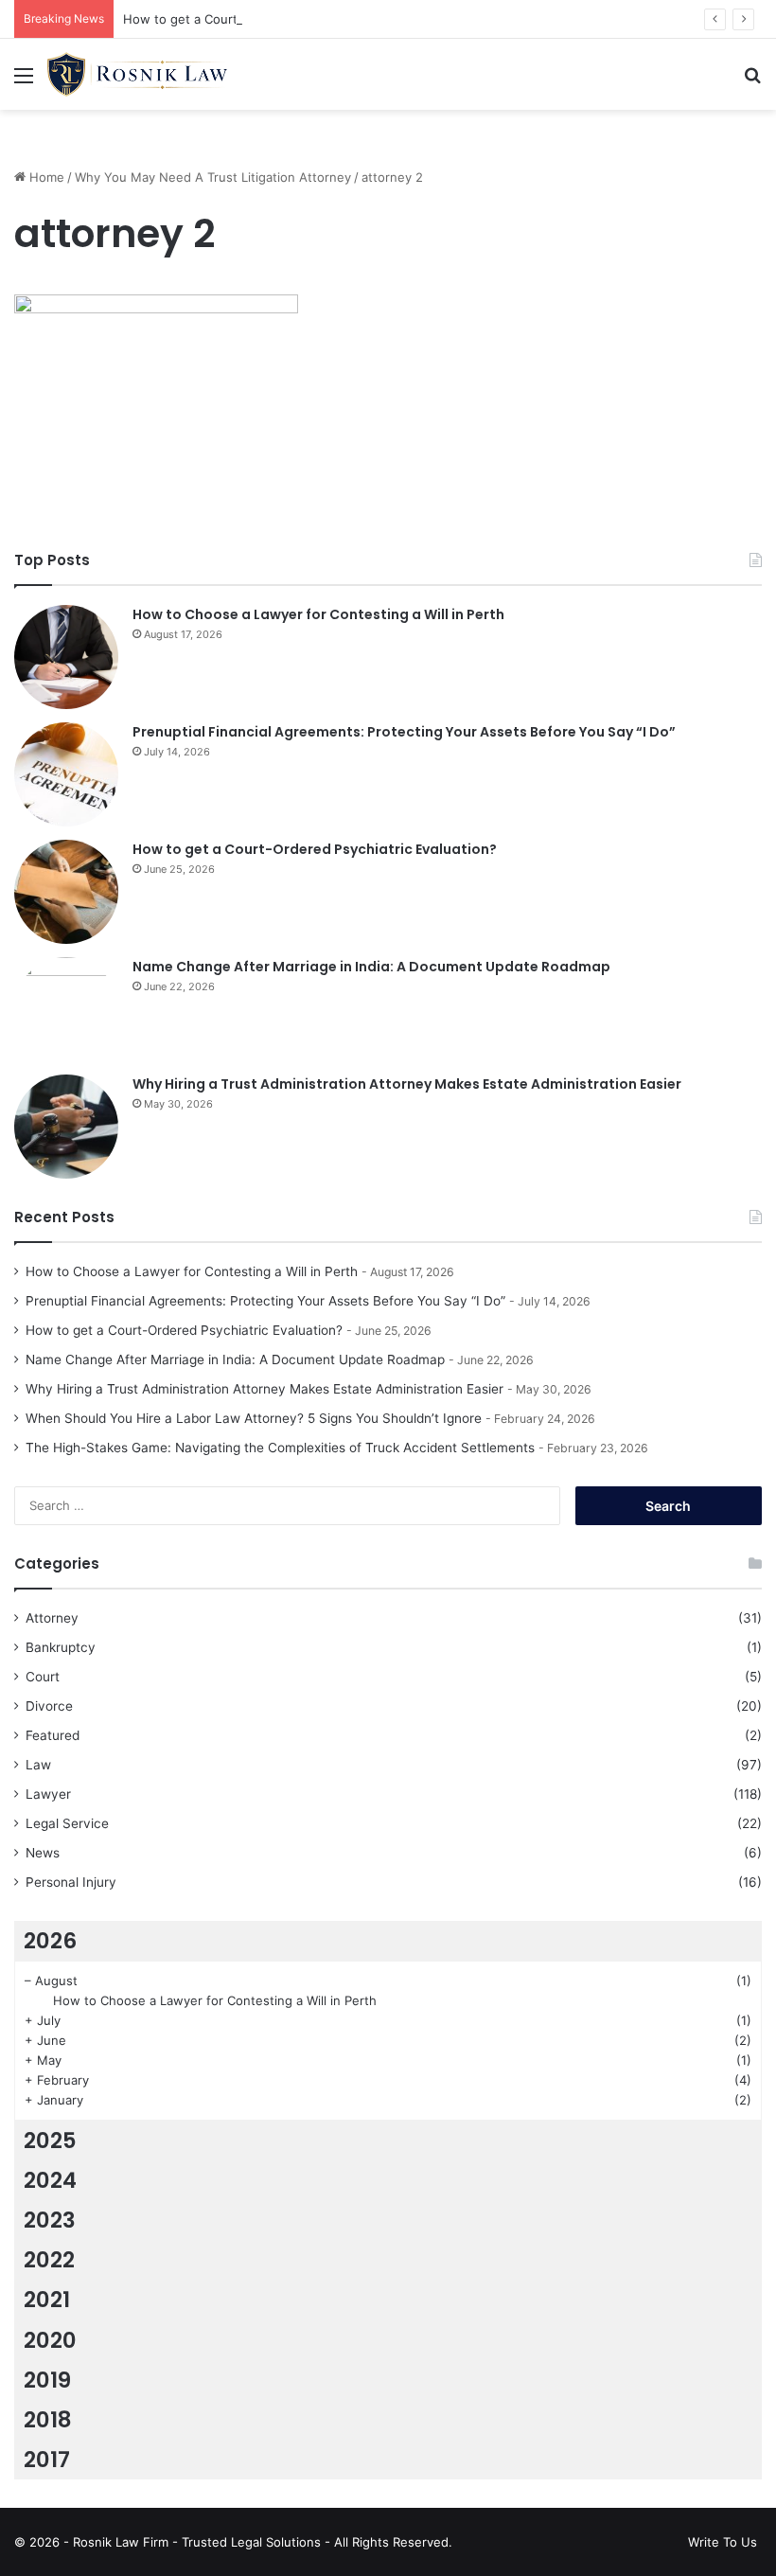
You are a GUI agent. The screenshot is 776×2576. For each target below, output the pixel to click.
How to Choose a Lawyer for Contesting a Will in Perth (318, 614)
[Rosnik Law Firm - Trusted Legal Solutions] (137, 74)
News (43, 1853)
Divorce (49, 1706)
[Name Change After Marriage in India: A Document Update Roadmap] (66, 1009)
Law (38, 1765)
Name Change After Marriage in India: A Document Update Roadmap (371, 967)
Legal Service (67, 1823)
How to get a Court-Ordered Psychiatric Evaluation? (277, 19)
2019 (47, 2380)
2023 (50, 2220)
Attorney (52, 1618)
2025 (50, 2141)
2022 (49, 2260)
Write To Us (723, 2542)
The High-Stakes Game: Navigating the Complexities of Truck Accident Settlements (280, 1448)
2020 (50, 2340)
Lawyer (48, 1794)
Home (45, 177)
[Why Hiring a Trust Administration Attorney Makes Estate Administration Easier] (66, 1127)
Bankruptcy (61, 1647)
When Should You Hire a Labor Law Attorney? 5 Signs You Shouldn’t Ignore (254, 1418)
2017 (47, 2460)
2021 (47, 2300)
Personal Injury (71, 1882)
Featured (53, 1735)
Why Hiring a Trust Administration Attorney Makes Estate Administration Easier (407, 1084)
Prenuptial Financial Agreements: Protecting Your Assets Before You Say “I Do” (404, 732)
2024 (50, 2180)
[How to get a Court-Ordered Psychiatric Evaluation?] (66, 892)
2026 (50, 1941)
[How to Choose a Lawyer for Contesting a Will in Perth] (66, 657)
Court (43, 1677)
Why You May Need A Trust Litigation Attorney (213, 177)
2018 (48, 2420)
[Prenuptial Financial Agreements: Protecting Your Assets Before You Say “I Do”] (66, 774)
